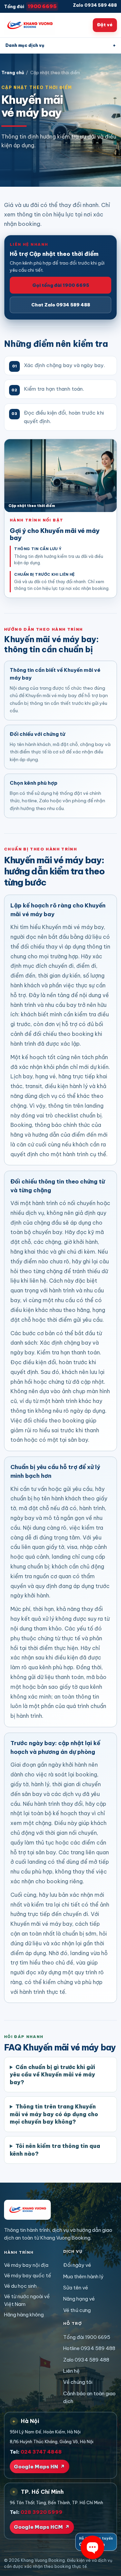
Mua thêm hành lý (83, 2277)
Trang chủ (13, 73)
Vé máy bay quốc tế (28, 2275)
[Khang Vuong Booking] (30, 25)
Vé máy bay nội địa (26, 2265)
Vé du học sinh (20, 2286)
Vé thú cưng (77, 2310)
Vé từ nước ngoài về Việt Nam (27, 2300)
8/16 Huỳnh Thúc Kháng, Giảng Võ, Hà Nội (52, 2442)
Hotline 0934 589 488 (89, 2348)
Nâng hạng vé (79, 2299)
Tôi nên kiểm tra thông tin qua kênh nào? (55, 2150)
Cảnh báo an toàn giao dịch (89, 2397)
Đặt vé (105, 25)
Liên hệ (71, 2371)
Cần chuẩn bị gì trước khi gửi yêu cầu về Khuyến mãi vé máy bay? (52, 2075)
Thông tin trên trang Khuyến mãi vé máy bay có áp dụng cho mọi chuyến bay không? (54, 2114)
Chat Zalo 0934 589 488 (61, 305)
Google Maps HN (39, 2467)
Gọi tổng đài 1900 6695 (61, 285)
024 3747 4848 (41, 2452)
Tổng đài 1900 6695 (87, 2337)
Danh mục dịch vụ (61, 45)
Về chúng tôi (78, 2382)
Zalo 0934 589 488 (95, 5)
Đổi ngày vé (77, 2265)
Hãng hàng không (24, 2315)
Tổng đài (30, 6)
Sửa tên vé (76, 2288)
